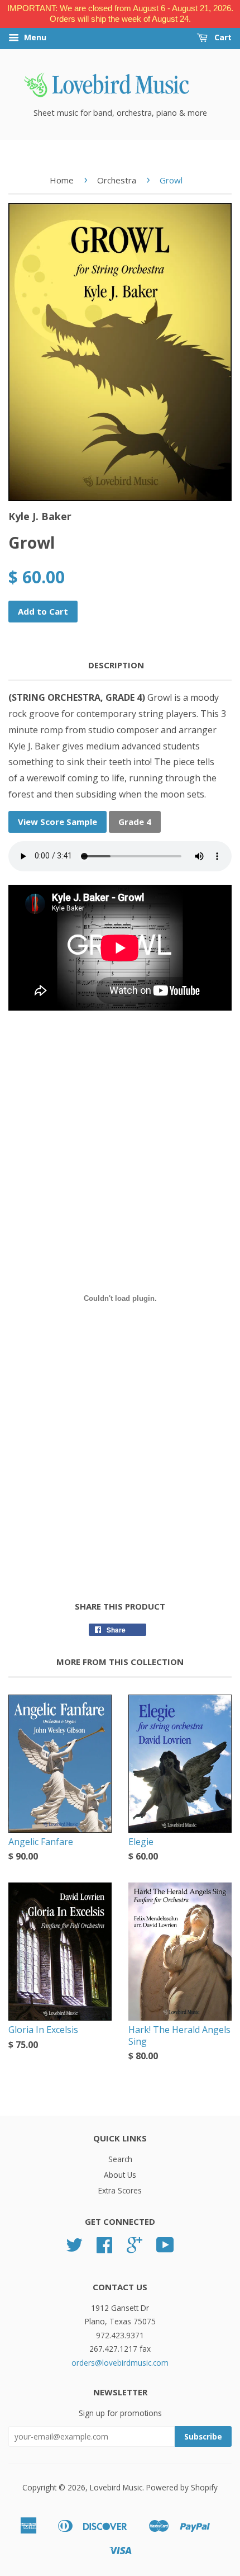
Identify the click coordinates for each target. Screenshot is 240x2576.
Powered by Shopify (182, 2487)
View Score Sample (57, 822)
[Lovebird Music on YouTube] (165, 2249)
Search (120, 2159)
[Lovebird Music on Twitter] (74, 2249)
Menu (34, 37)
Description (116, 665)
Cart (222, 37)
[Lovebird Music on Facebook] (104, 2249)
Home (62, 180)
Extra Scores (120, 2190)
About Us (120, 2175)
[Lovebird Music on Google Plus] (135, 2249)
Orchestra (117, 180)
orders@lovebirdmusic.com (120, 2363)
